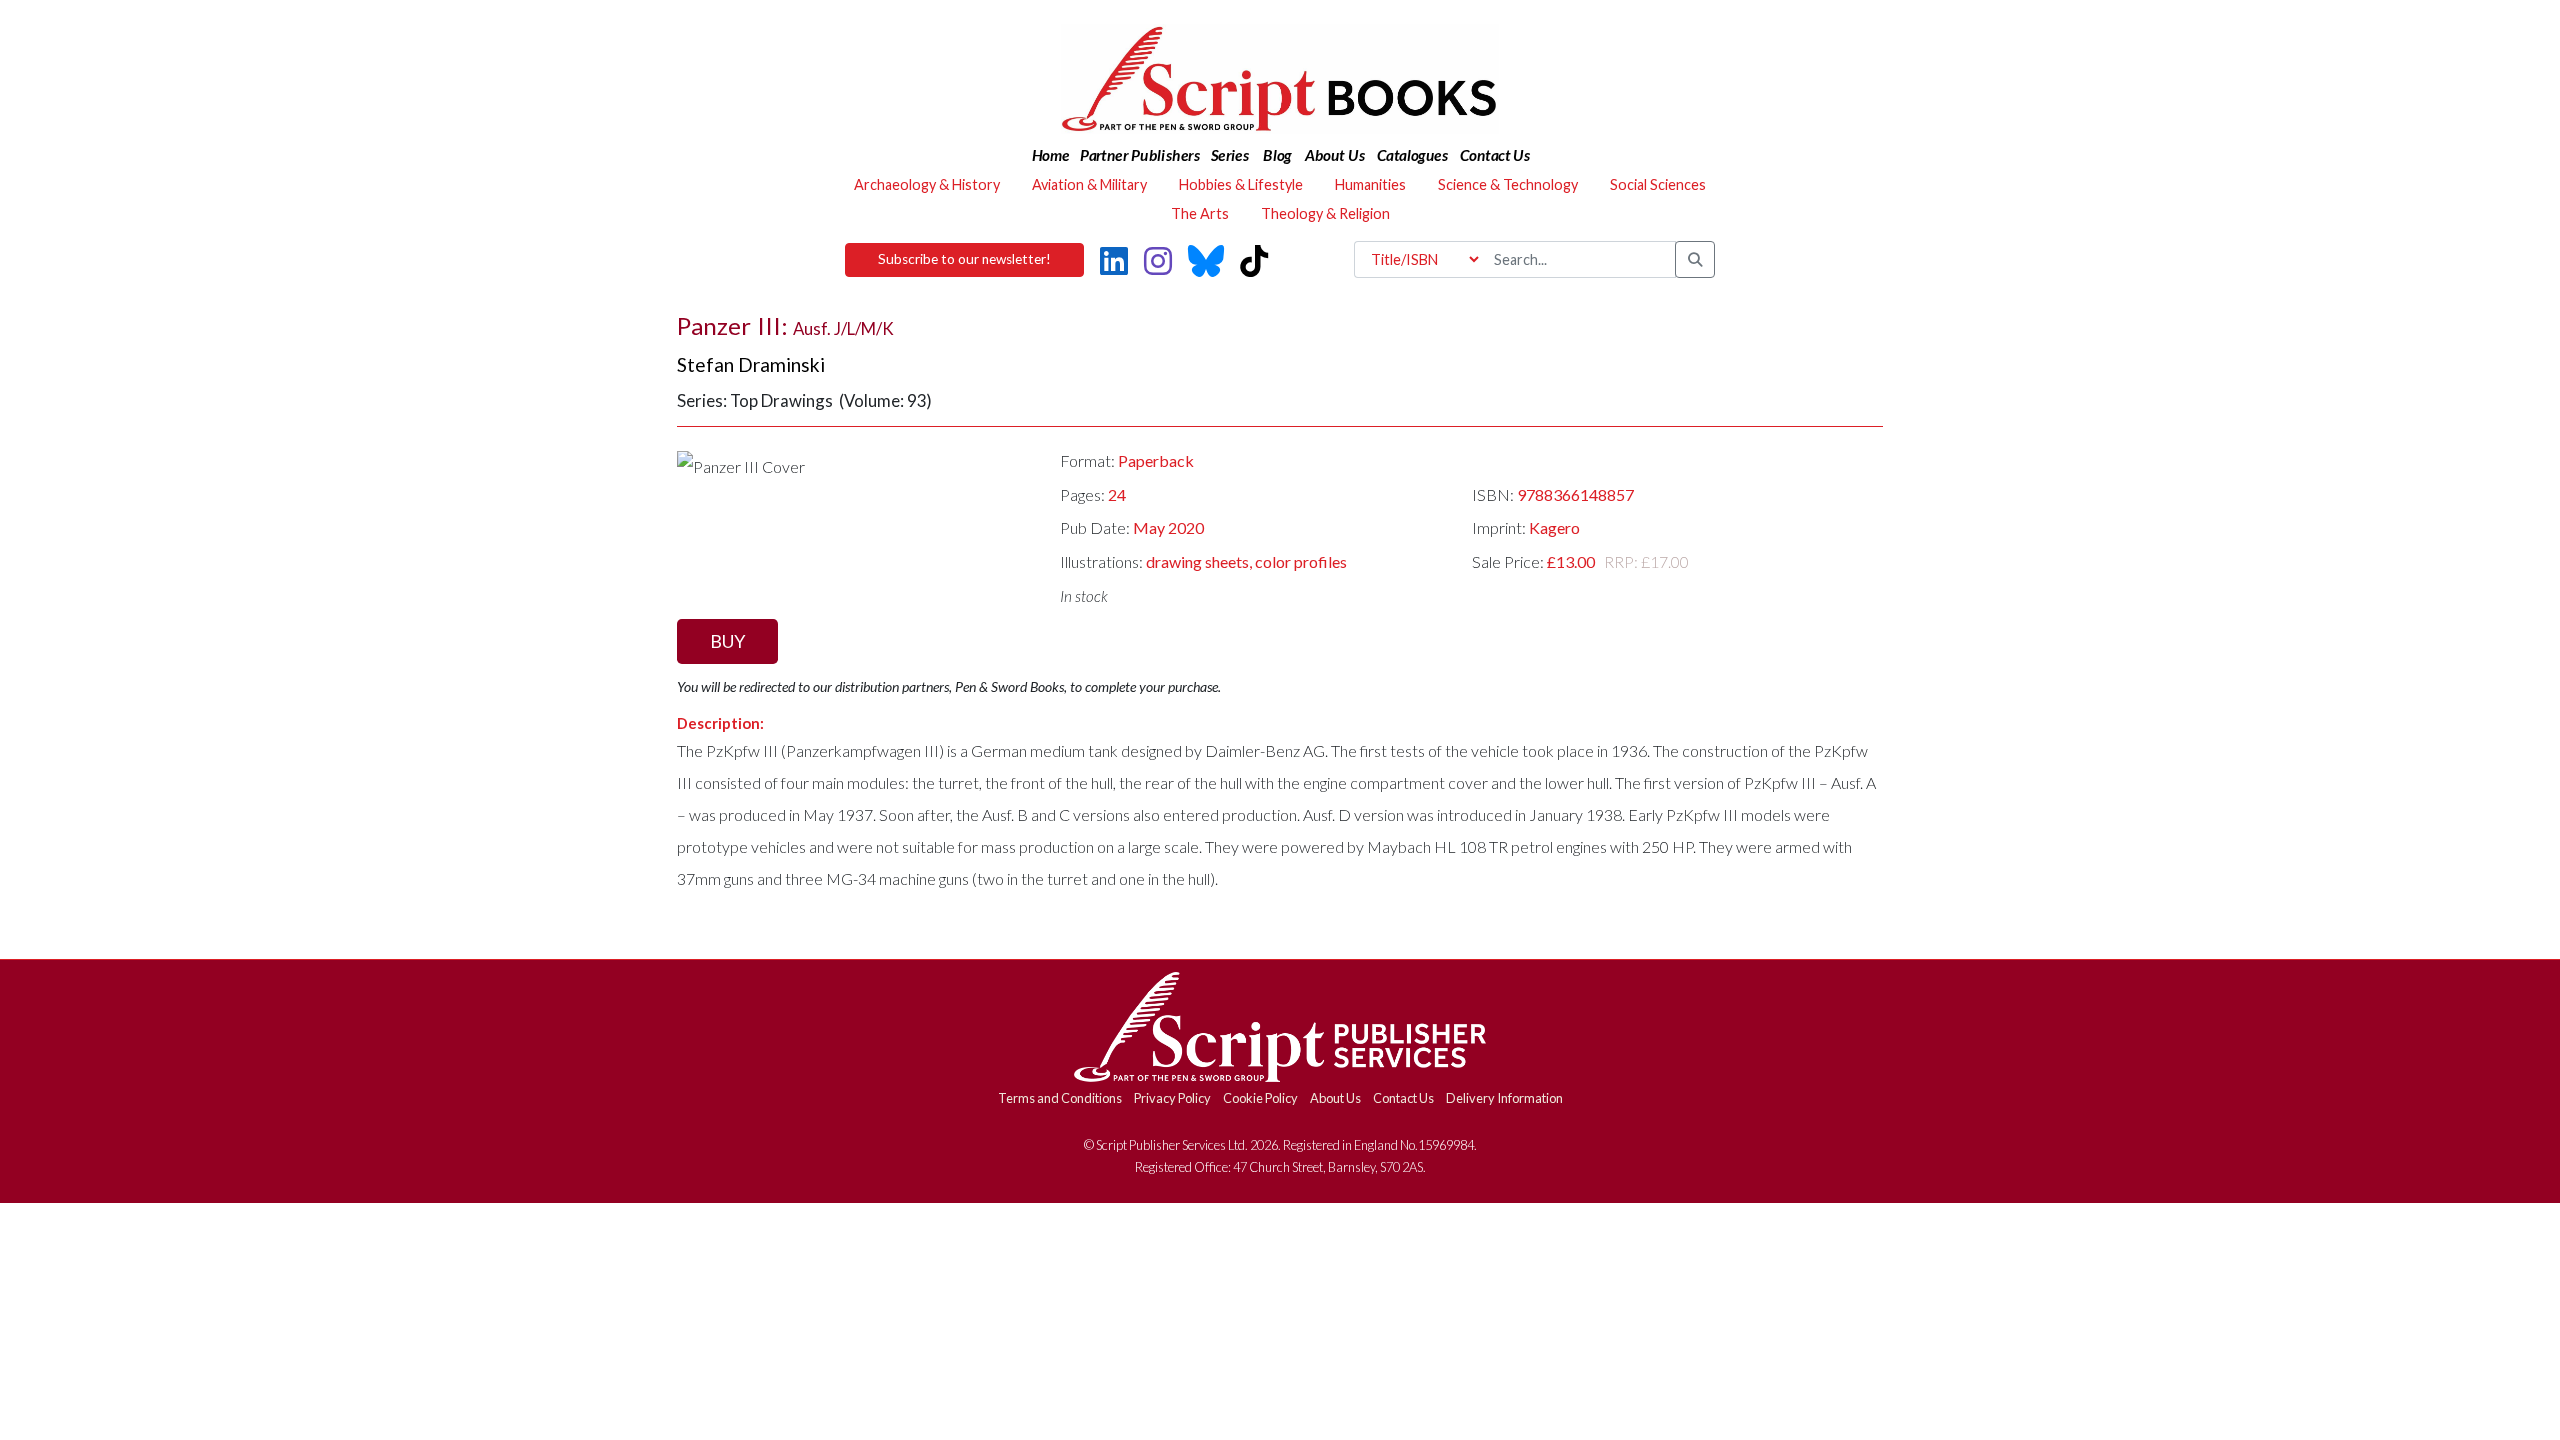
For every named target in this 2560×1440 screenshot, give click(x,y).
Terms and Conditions (1060, 1098)
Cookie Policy (1260, 1098)
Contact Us (1403, 1098)
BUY (727, 641)
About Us (1335, 1098)
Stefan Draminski (751, 364)
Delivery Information (1504, 1098)
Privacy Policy (1172, 1098)
